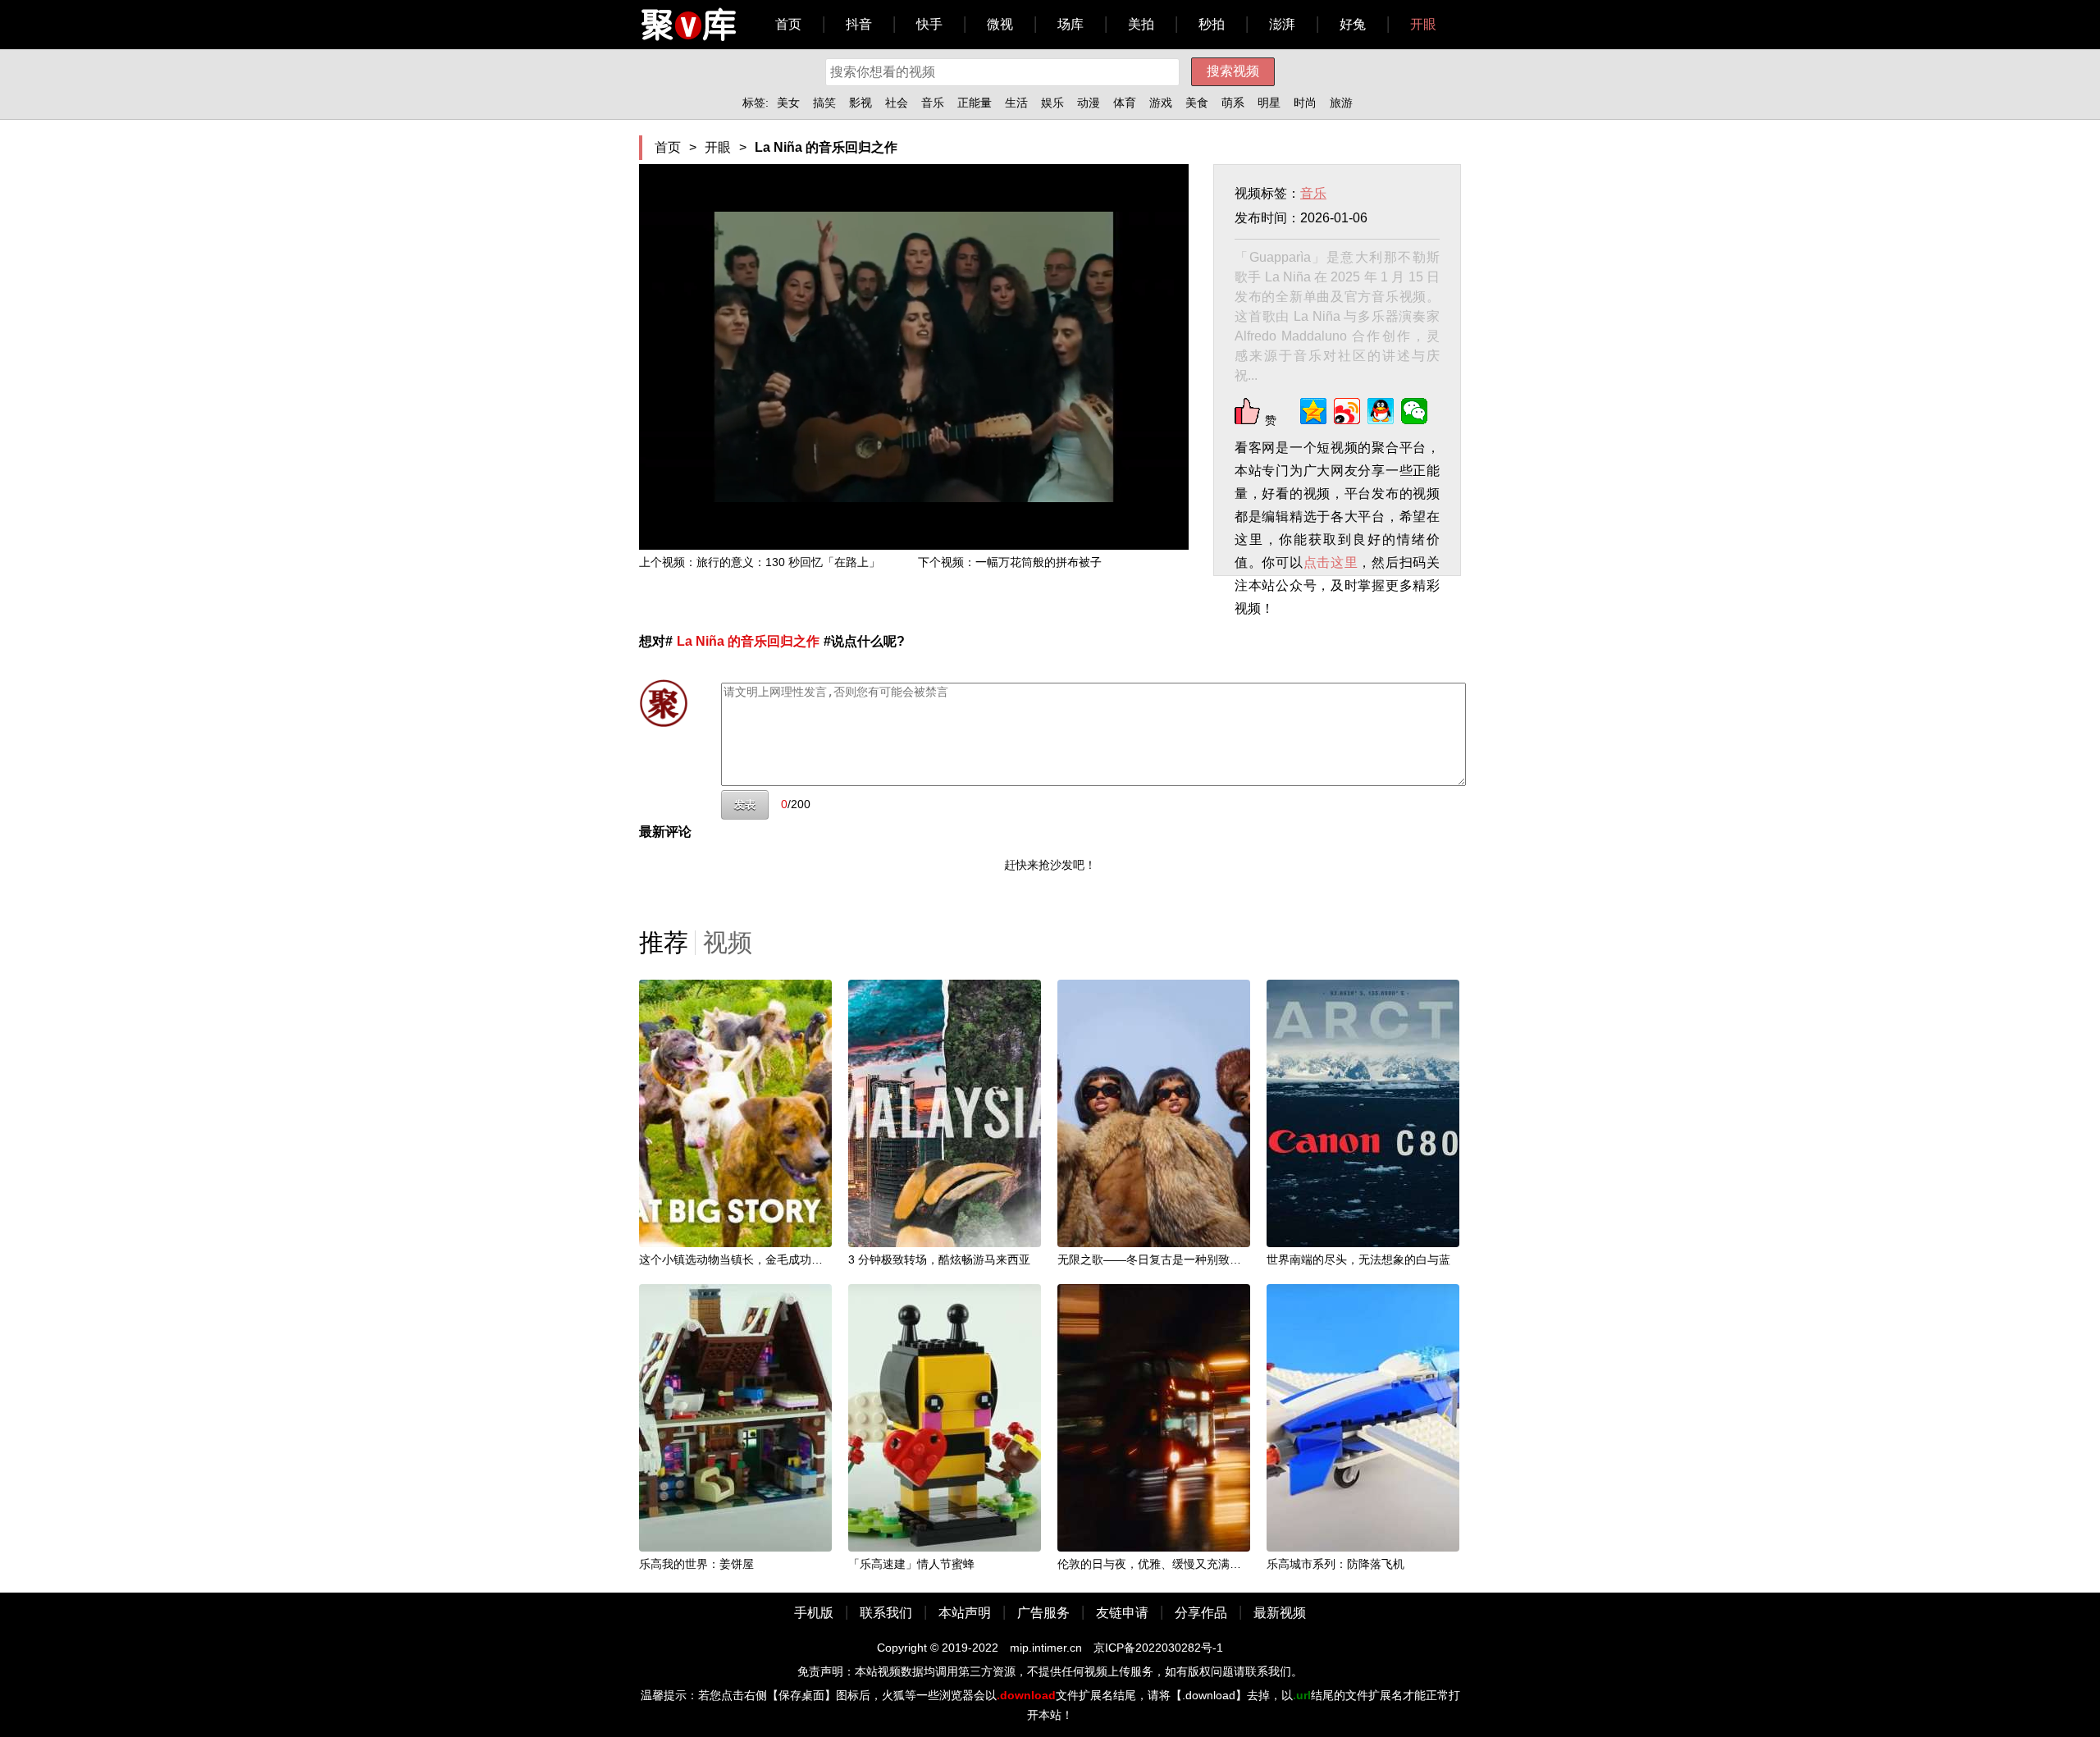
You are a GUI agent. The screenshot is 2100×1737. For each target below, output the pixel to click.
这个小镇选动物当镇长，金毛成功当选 (737, 1259)
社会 (897, 103)
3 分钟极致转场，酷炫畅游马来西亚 (939, 1259)
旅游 (1341, 103)
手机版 (814, 1613)
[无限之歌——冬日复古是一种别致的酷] (1154, 1113)
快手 (929, 24)
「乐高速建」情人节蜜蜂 (911, 1564)
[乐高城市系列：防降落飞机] (1363, 1417)
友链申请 (1122, 1613)
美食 (1197, 103)
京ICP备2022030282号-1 (1158, 1648)
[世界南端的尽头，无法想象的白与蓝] (1363, 1113)
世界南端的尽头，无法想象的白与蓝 (1358, 1259)
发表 (745, 805)
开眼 (1423, 24)
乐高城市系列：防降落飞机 (1335, 1564)
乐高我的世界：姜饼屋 (696, 1564)
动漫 (1089, 103)
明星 (1269, 103)
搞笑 (824, 103)
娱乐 (1052, 103)
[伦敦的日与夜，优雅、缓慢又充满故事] (1154, 1417)
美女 (788, 103)
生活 (1016, 103)
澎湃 (1282, 24)
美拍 (1141, 24)
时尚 (1305, 103)
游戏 (1161, 103)
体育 (1125, 103)
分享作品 (1201, 1613)
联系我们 (886, 1613)
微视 (1000, 24)
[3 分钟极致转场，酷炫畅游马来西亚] (945, 1113)
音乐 (933, 103)
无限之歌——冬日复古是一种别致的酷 (1155, 1259)
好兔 (1353, 24)
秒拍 (1212, 24)
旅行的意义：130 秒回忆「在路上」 (788, 562)
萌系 (1233, 103)
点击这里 (1331, 562)
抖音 (859, 24)
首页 (788, 24)
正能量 (975, 103)
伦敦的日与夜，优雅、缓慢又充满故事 (1155, 1564)
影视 (861, 103)
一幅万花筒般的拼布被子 (1039, 562)
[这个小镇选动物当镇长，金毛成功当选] (735, 1113)
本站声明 (965, 1613)
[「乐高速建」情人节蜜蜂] (945, 1417)
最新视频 (1280, 1613)
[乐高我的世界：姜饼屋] (735, 1417)
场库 (1071, 24)
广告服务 (1043, 1613)
